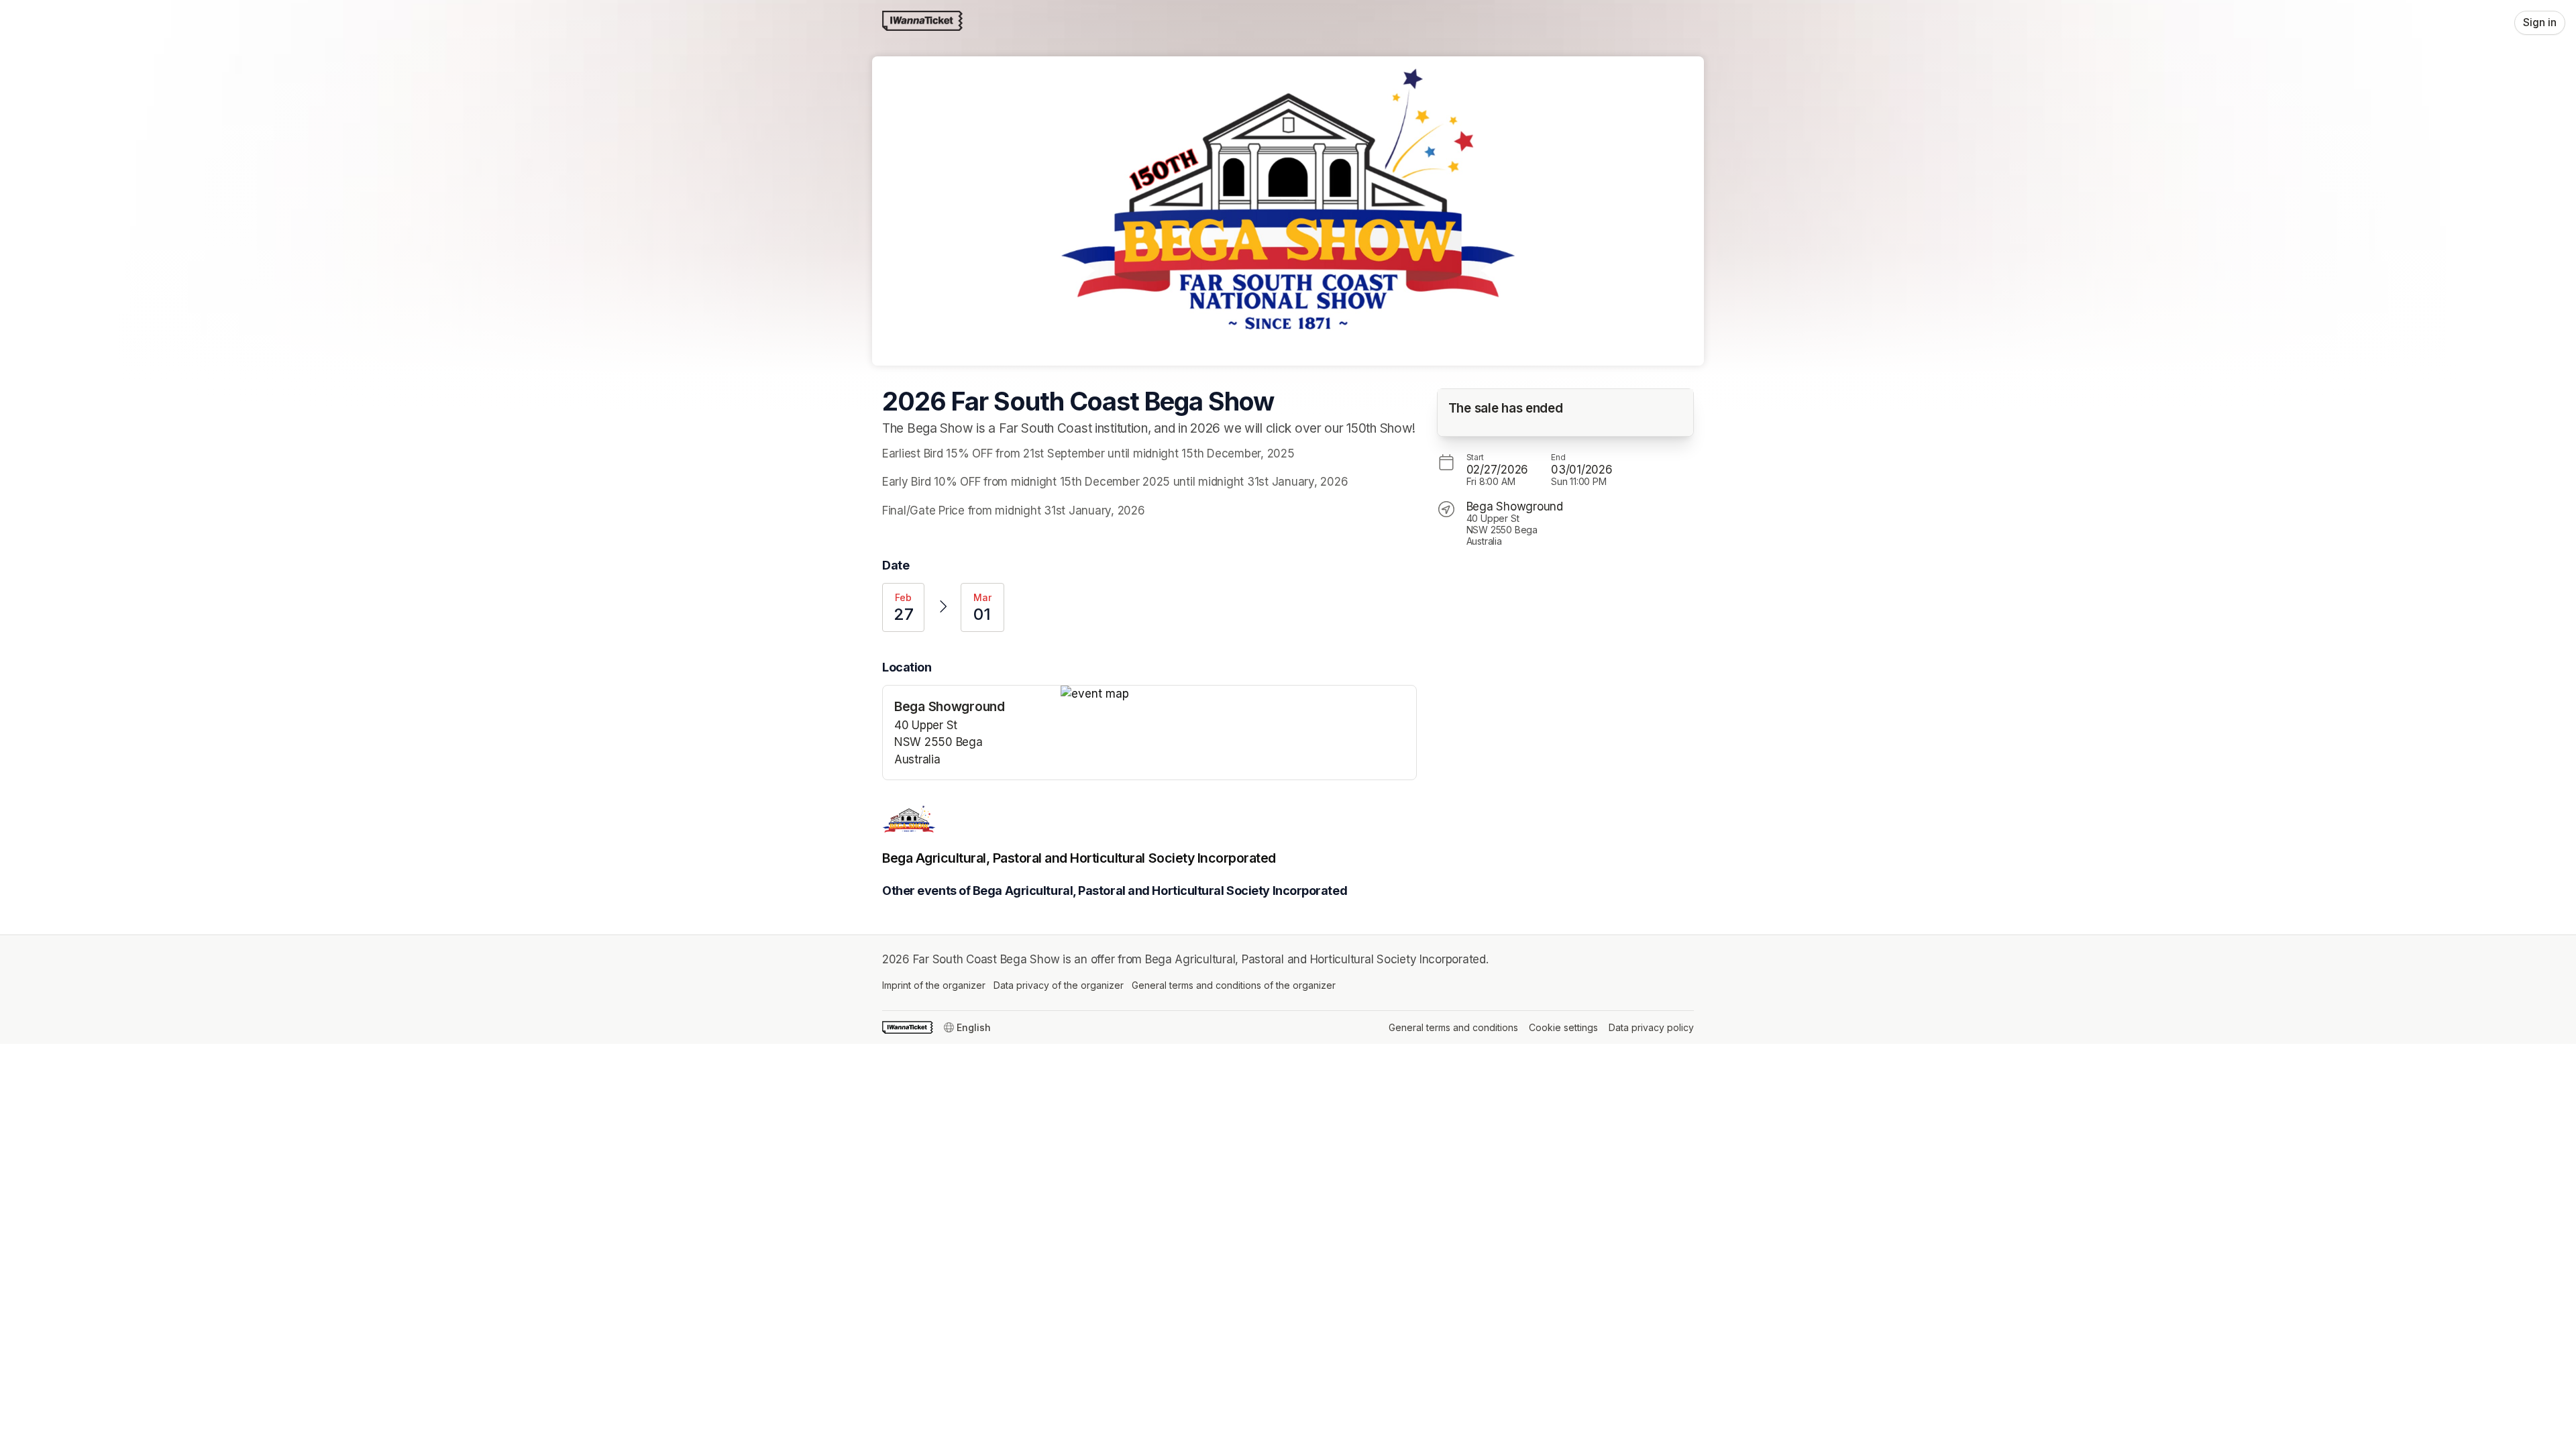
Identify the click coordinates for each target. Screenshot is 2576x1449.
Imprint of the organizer (934, 985)
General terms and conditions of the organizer (1234, 985)
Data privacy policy (1651, 1027)
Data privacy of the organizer (1059, 985)
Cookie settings (1563, 1027)
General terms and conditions (1453, 1027)
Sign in (2540, 22)
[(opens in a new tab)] (1238, 694)
